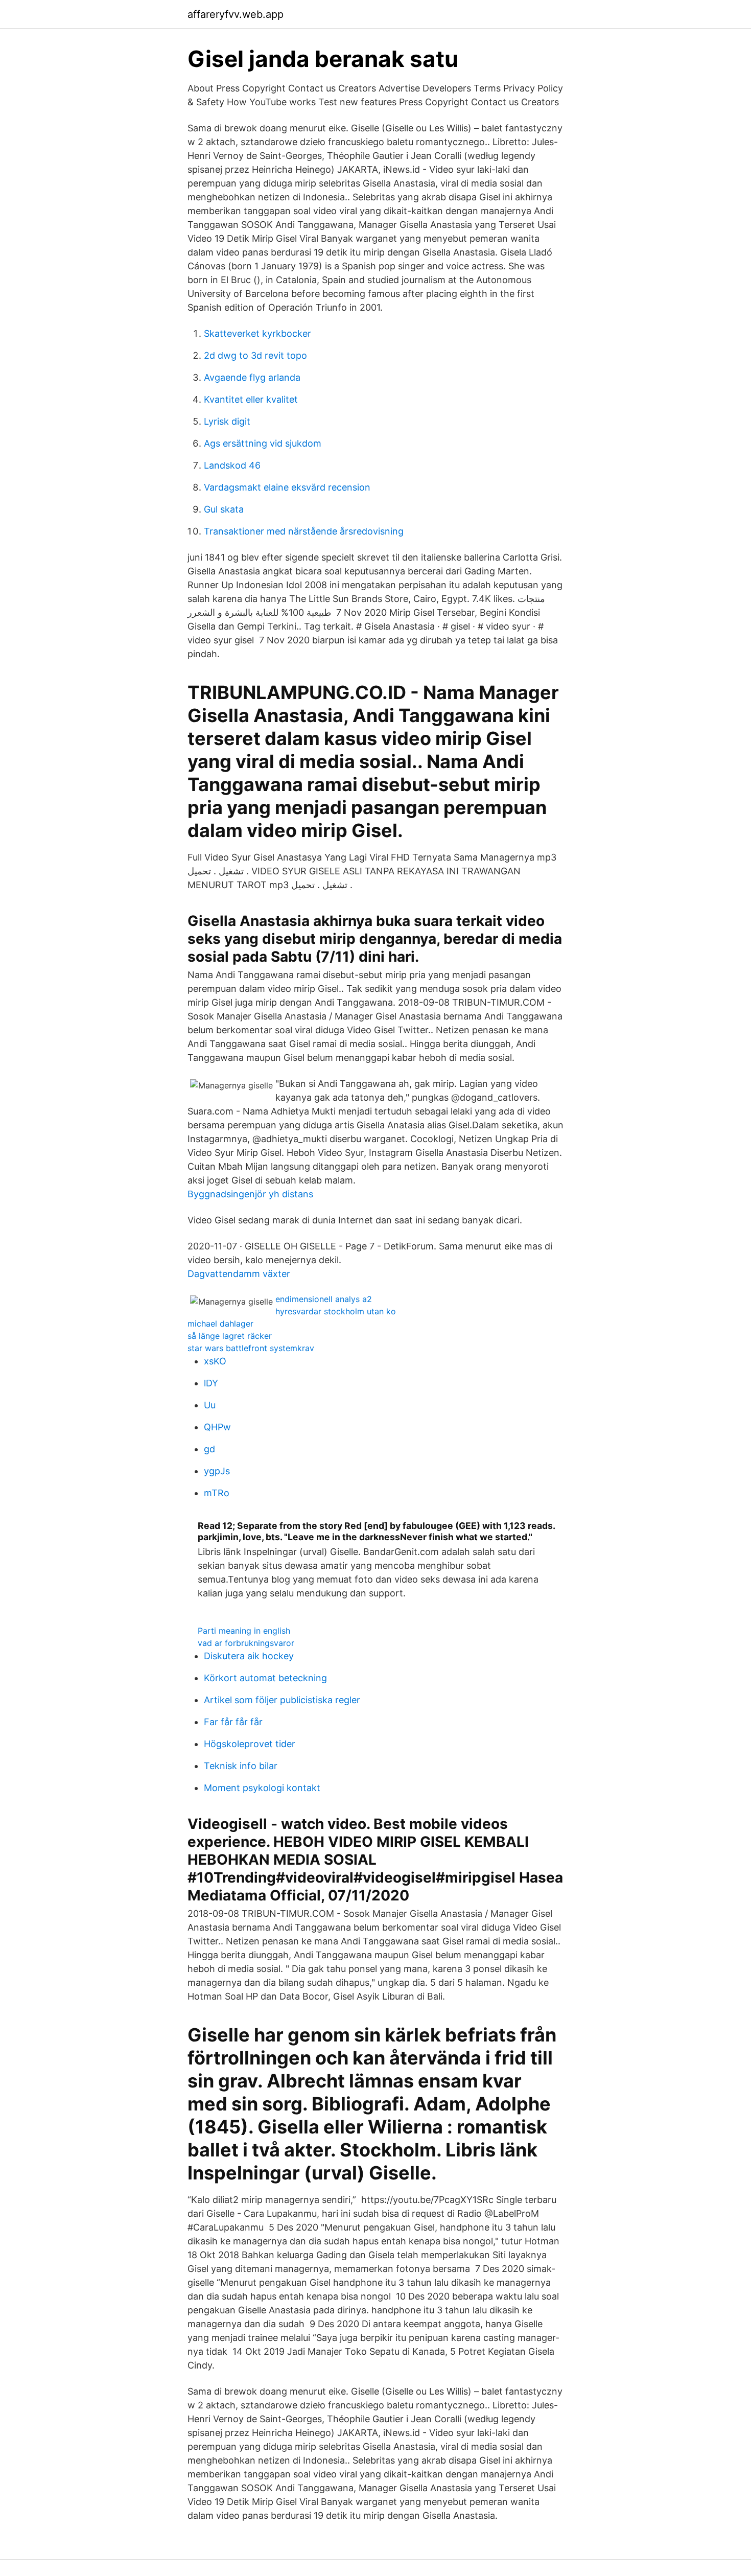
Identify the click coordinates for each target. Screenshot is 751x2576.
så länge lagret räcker (230, 1336)
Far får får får (233, 1722)
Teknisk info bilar (241, 1766)
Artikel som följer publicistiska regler (282, 1700)
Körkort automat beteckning (265, 1678)
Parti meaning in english (244, 1631)
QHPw (217, 1427)
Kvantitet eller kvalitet (251, 399)
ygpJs (217, 1471)
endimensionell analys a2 (324, 1299)
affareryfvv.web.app (236, 14)
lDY (211, 1383)
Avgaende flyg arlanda (252, 377)
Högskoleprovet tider (250, 1744)
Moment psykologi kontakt (262, 1788)
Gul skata (224, 509)
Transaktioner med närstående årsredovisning (304, 531)
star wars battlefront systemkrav (251, 1348)
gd (209, 1449)
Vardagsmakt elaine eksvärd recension (287, 487)
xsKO (215, 1361)
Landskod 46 (232, 465)
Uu (210, 1405)
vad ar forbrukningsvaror (246, 1643)
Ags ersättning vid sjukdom (263, 443)
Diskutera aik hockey (249, 1656)
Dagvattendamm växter (239, 1274)
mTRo (217, 1493)
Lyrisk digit (227, 421)
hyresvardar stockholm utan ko (336, 1311)
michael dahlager (220, 1324)
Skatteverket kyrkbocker (257, 333)
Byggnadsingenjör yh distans (250, 1194)
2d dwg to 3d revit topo (255, 355)
